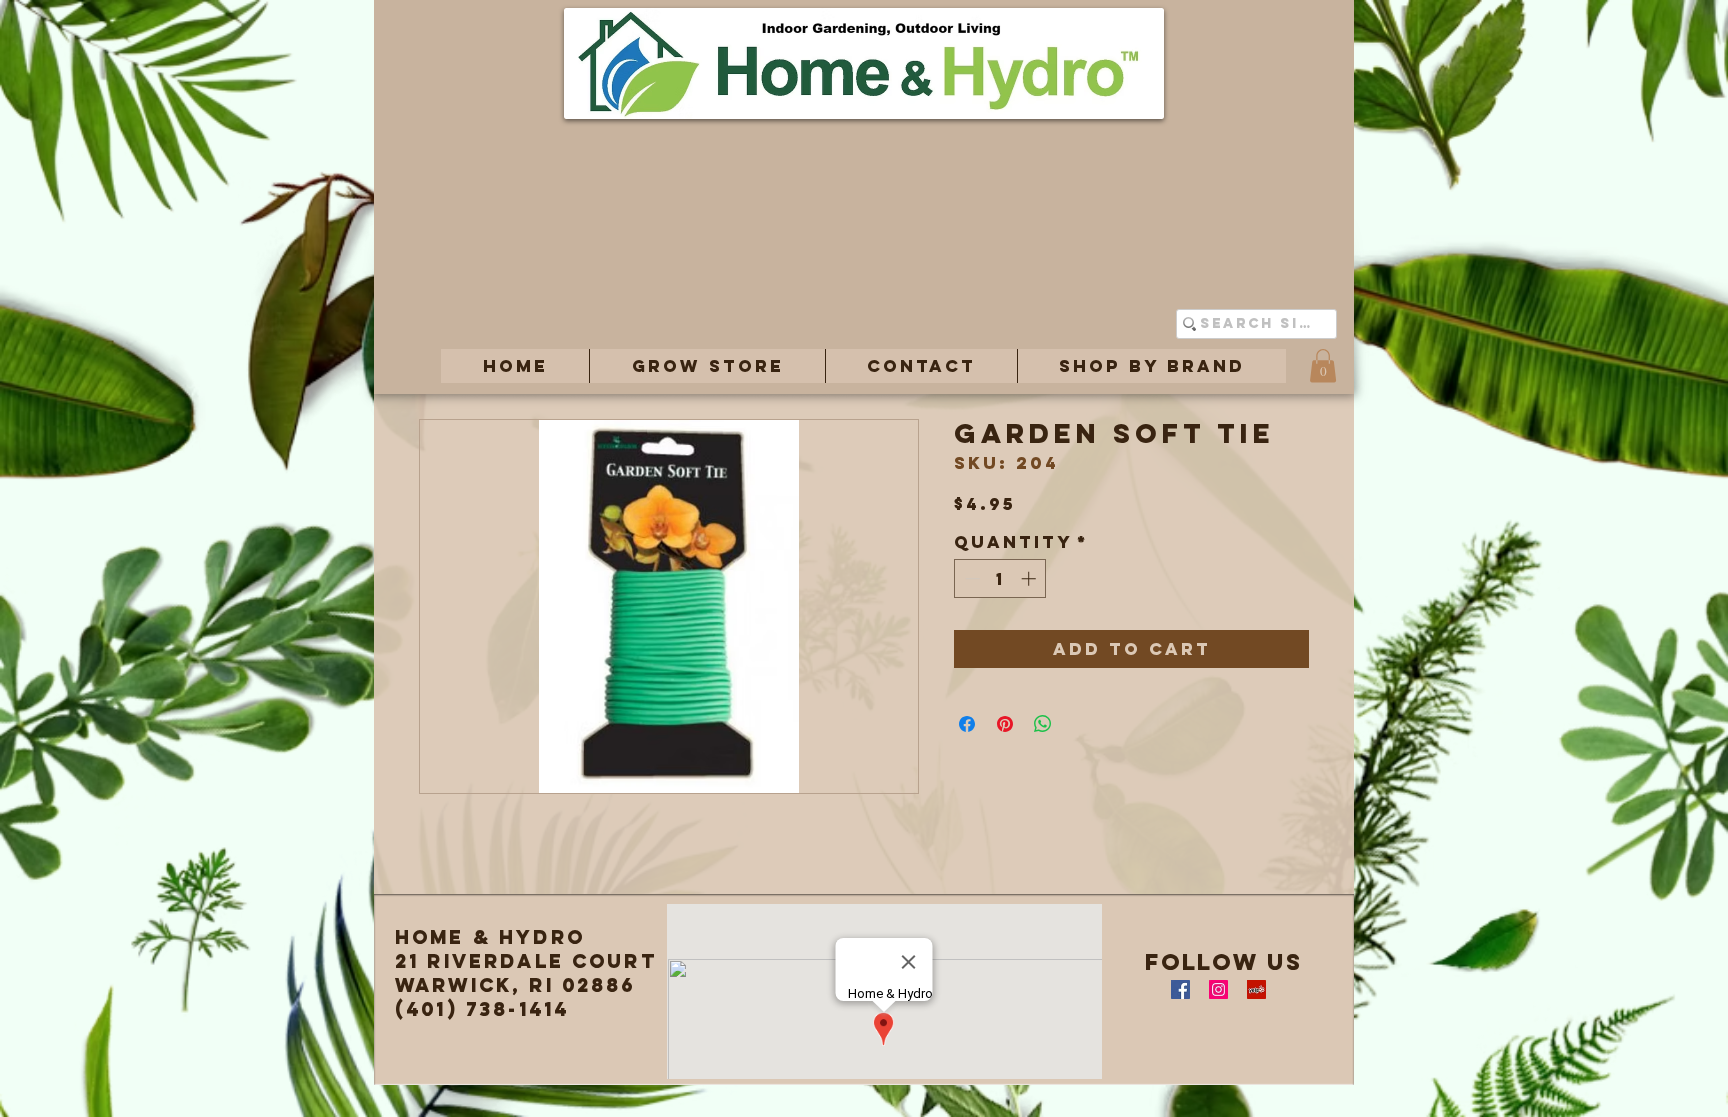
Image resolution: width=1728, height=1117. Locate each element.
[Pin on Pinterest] (1005, 724)
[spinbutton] (1000, 578)
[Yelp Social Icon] (1256, 989)
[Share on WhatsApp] (1043, 724)
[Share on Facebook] (967, 724)
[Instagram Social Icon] (1218, 989)
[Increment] (1030, 578)
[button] (707, 366)
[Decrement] (970, 578)
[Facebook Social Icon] (1180, 989)
